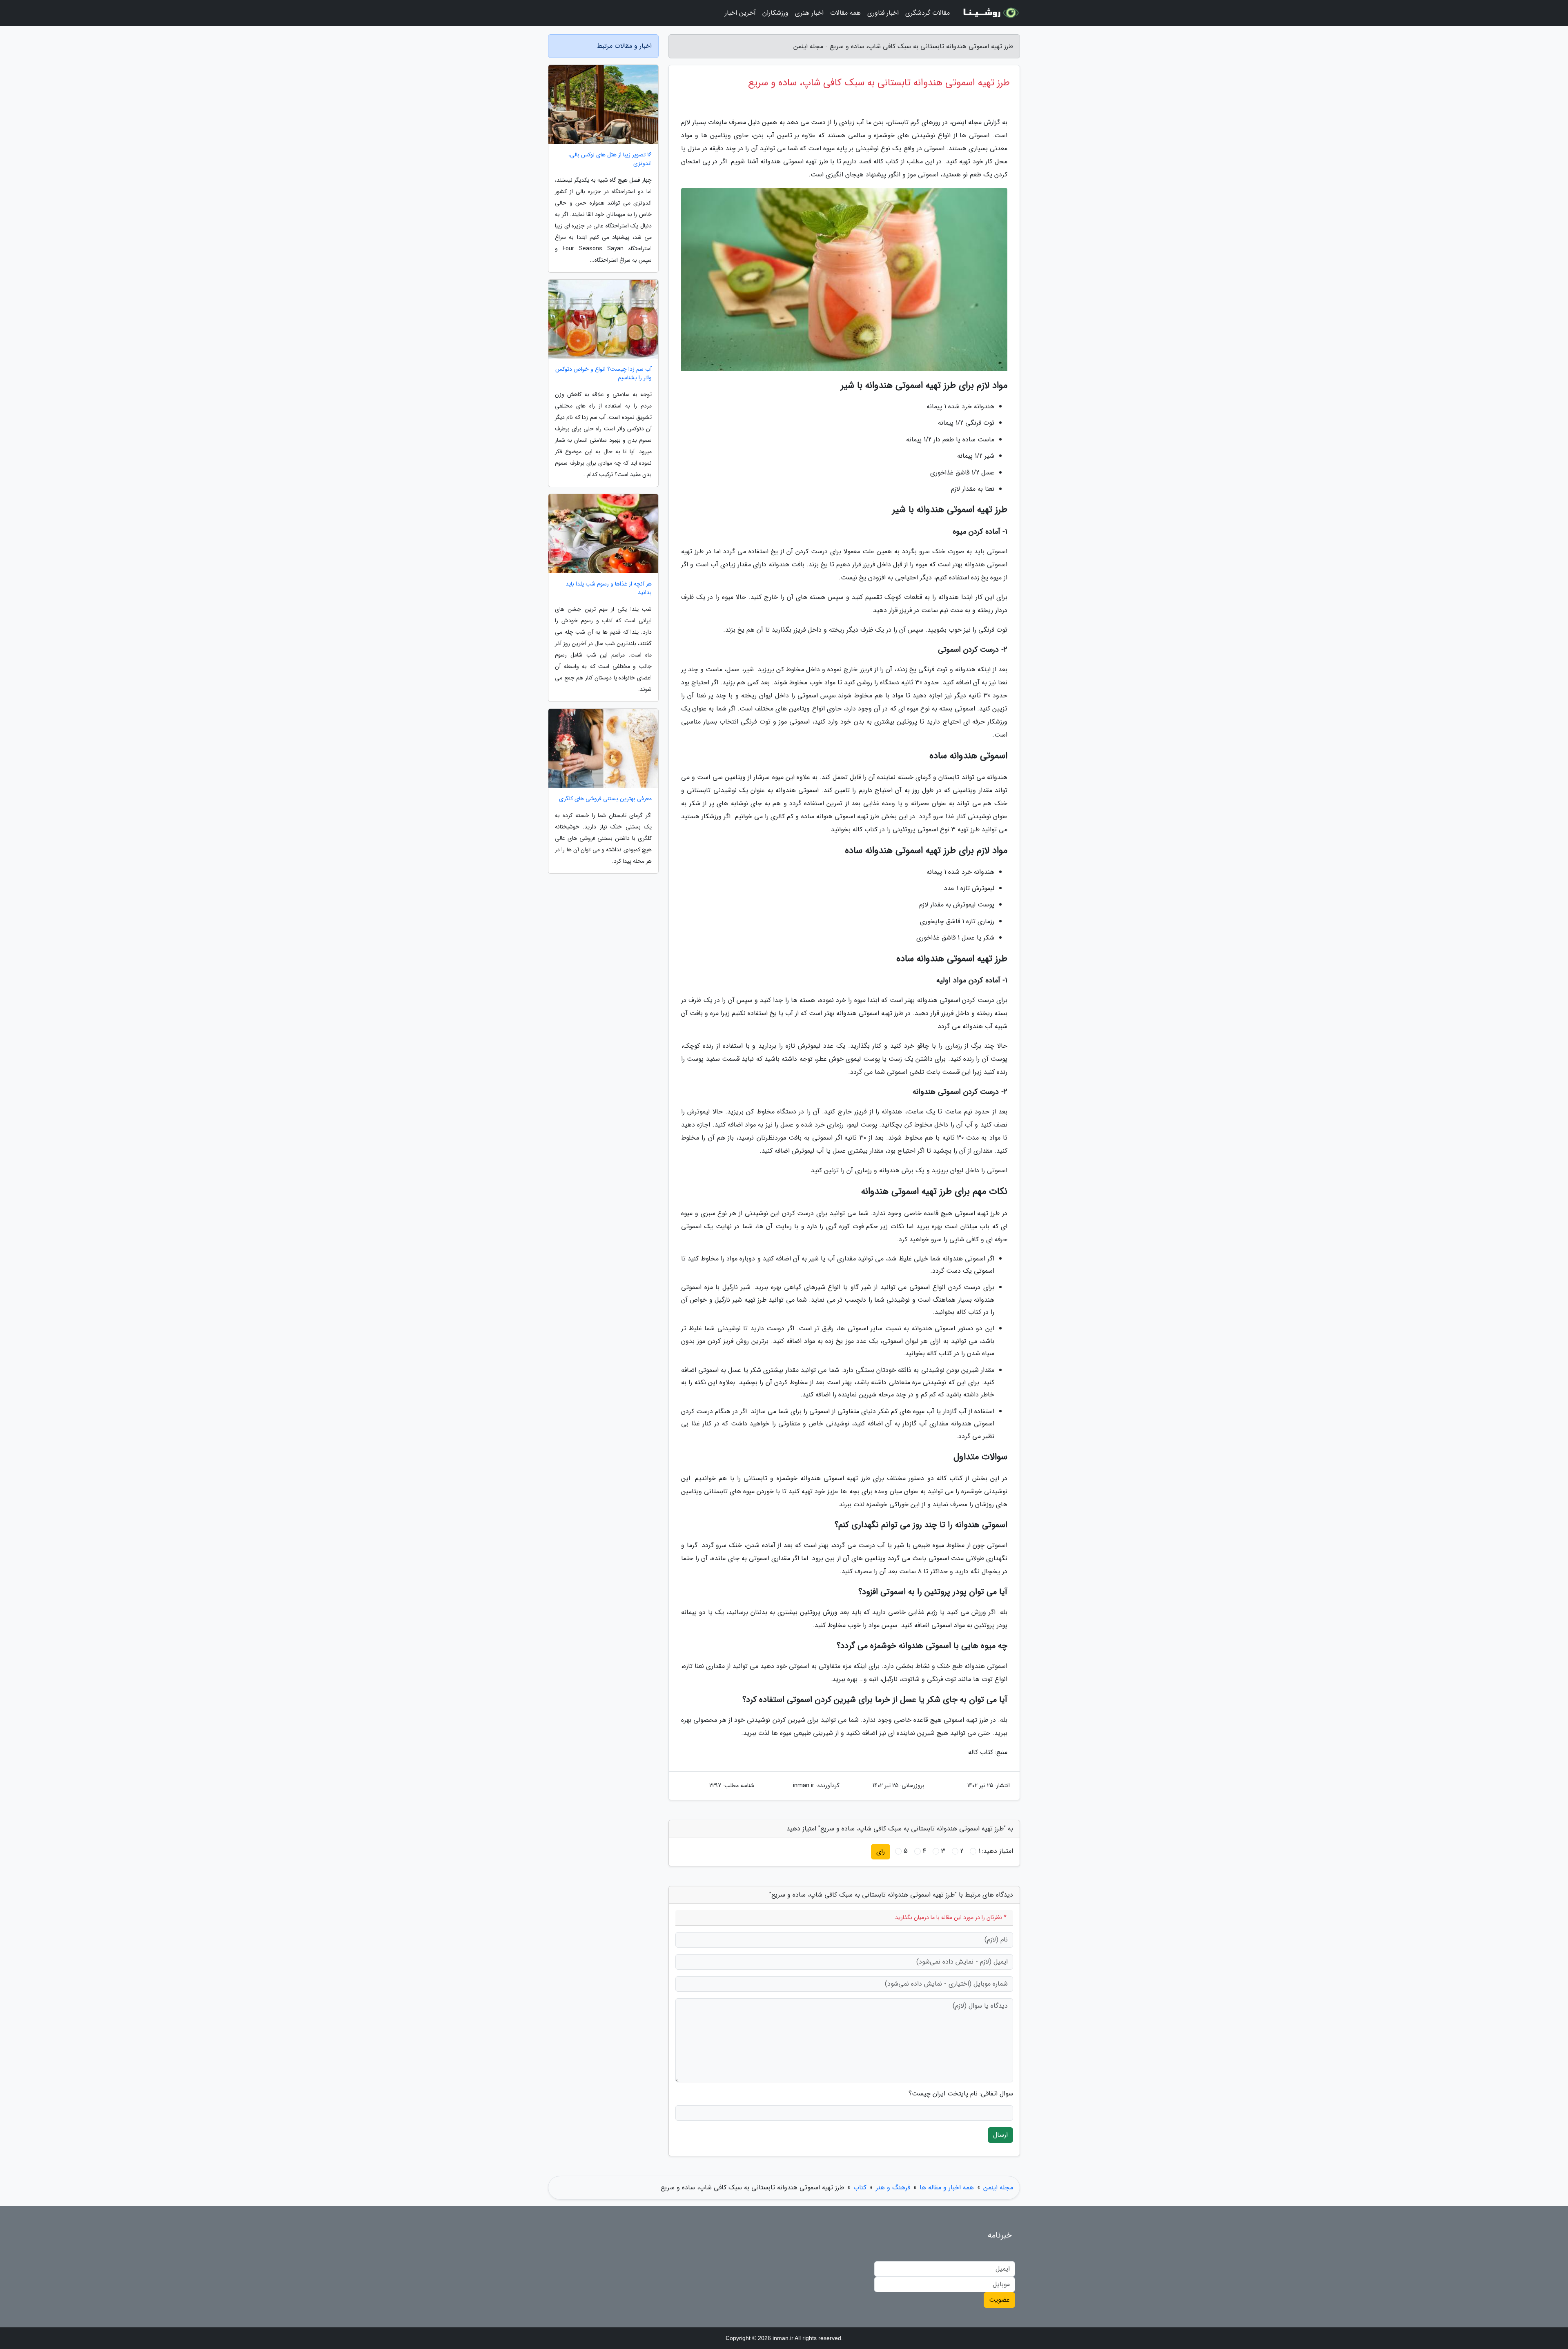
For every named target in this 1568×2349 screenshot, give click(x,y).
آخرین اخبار (740, 13)
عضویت (999, 2300)
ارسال (1000, 2135)
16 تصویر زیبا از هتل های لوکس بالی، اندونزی (610, 159)
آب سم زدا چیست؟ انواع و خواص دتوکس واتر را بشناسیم (604, 374)
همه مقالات (845, 13)
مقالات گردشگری (928, 13)
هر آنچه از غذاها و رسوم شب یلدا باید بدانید (609, 588)
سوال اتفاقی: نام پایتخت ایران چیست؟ (961, 2094)
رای (881, 1851)
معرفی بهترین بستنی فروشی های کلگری (605, 799)
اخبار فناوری (883, 13)
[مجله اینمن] (990, 13)
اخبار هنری (809, 13)
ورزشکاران (775, 13)
